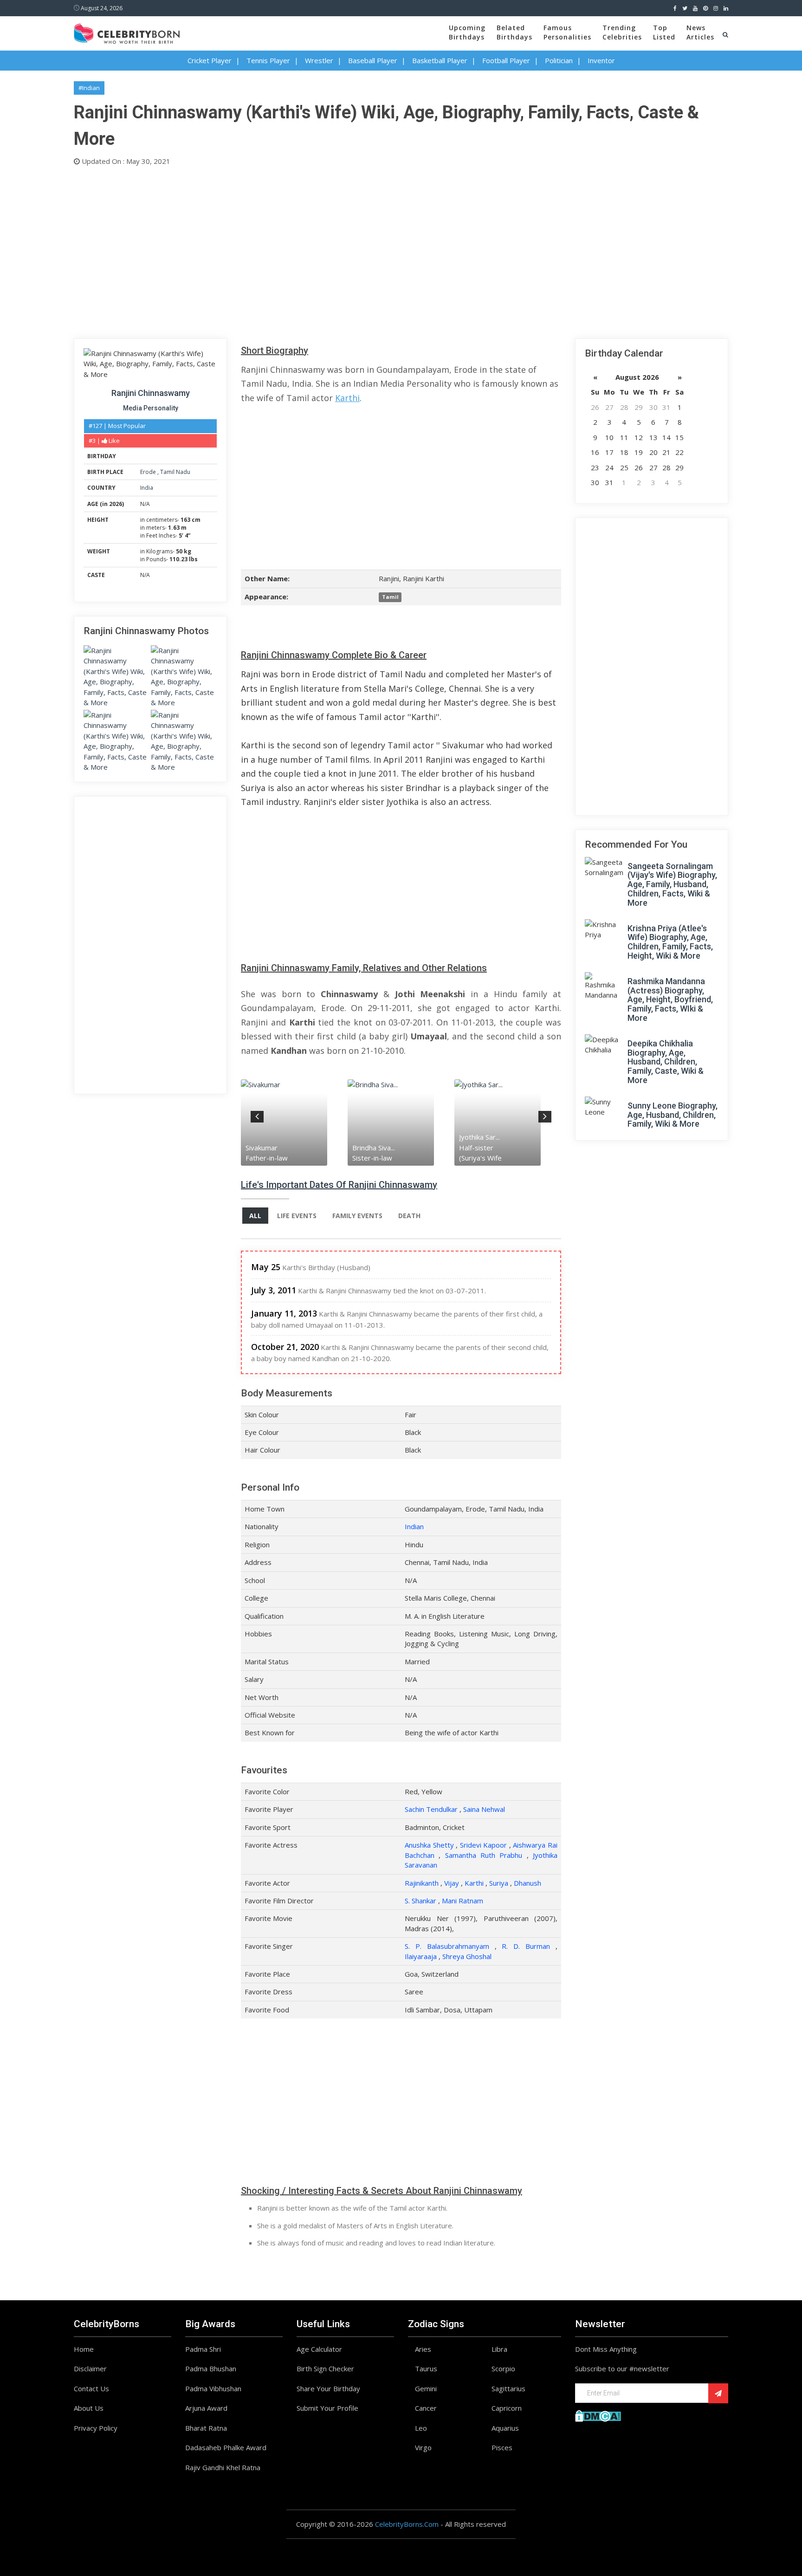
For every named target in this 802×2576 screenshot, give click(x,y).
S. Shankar (420, 1901)
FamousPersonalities (567, 32)
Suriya (499, 1883)
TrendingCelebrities (622, 32)
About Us (89, 2408)
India (147, 488)
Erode (149, 472)
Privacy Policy (96, 2428)
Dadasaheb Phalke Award (226, 2447)
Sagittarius (508, 2388)
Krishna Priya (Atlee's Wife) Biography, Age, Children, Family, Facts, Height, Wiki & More (670, 942)
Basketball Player (440, 60)
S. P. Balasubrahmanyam (447, 1946)
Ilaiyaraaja (421, 1956)
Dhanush (527, 1883)
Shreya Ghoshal (467, 1956)
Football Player (506, 60)
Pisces (502, 2447)
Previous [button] (257, 1115)
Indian (414, 1526)
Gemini (426, 2388)
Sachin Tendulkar (431, 1809)
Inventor (601, 60)
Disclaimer (90, 2368)
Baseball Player (373, 60)
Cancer (426, 2408)
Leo (421, 2428)
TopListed (664, 32)
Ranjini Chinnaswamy (151, 393)
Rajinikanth (422, 1883)
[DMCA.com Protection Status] (598, 2415)
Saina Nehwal (484, 1809)
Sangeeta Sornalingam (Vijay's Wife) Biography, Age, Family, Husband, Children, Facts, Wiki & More (672, 884)
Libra (499, 2349)
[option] (294, 1122)
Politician (559, 60)
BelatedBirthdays (514, 32)
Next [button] (545, 1115)
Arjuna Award (206, 2408)
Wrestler (319, 60)
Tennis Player (268, 60)
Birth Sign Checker (325, 2368)
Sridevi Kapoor (484, 1845)
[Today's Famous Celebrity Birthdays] (127, 32)
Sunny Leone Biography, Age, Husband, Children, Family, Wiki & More (673, 1115)
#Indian (89, 88)
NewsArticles (700, 32)
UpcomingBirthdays (467, 32)
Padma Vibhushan (213, 2388)
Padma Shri (203, 2349)
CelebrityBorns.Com (407, 2524)
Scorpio (503, 2368)
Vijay (452, 1883)
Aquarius (505, 2428)
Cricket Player (210, 60)
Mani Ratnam (462, 1901)
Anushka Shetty (429, 1845)
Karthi (347, 398)
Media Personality (151, 408)
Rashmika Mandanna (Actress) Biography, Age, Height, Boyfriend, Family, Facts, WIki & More (670, 999)
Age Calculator (319, 2349)
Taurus (426, 2368)
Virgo (423, 2447)
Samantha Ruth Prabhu (484, 1855)
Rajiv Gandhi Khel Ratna (223, 2467)
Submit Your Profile (327, 2408)
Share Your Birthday (328, 2388)
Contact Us (91, 2388)
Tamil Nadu (175, 472)
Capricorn (507, 2408)
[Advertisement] (352, 250)
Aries (423, 2349)
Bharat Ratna (206, 2428)
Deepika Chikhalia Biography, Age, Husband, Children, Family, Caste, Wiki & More (666, 1062)
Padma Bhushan (211, 2368)
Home (84, 2349)
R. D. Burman (526, 1946)
